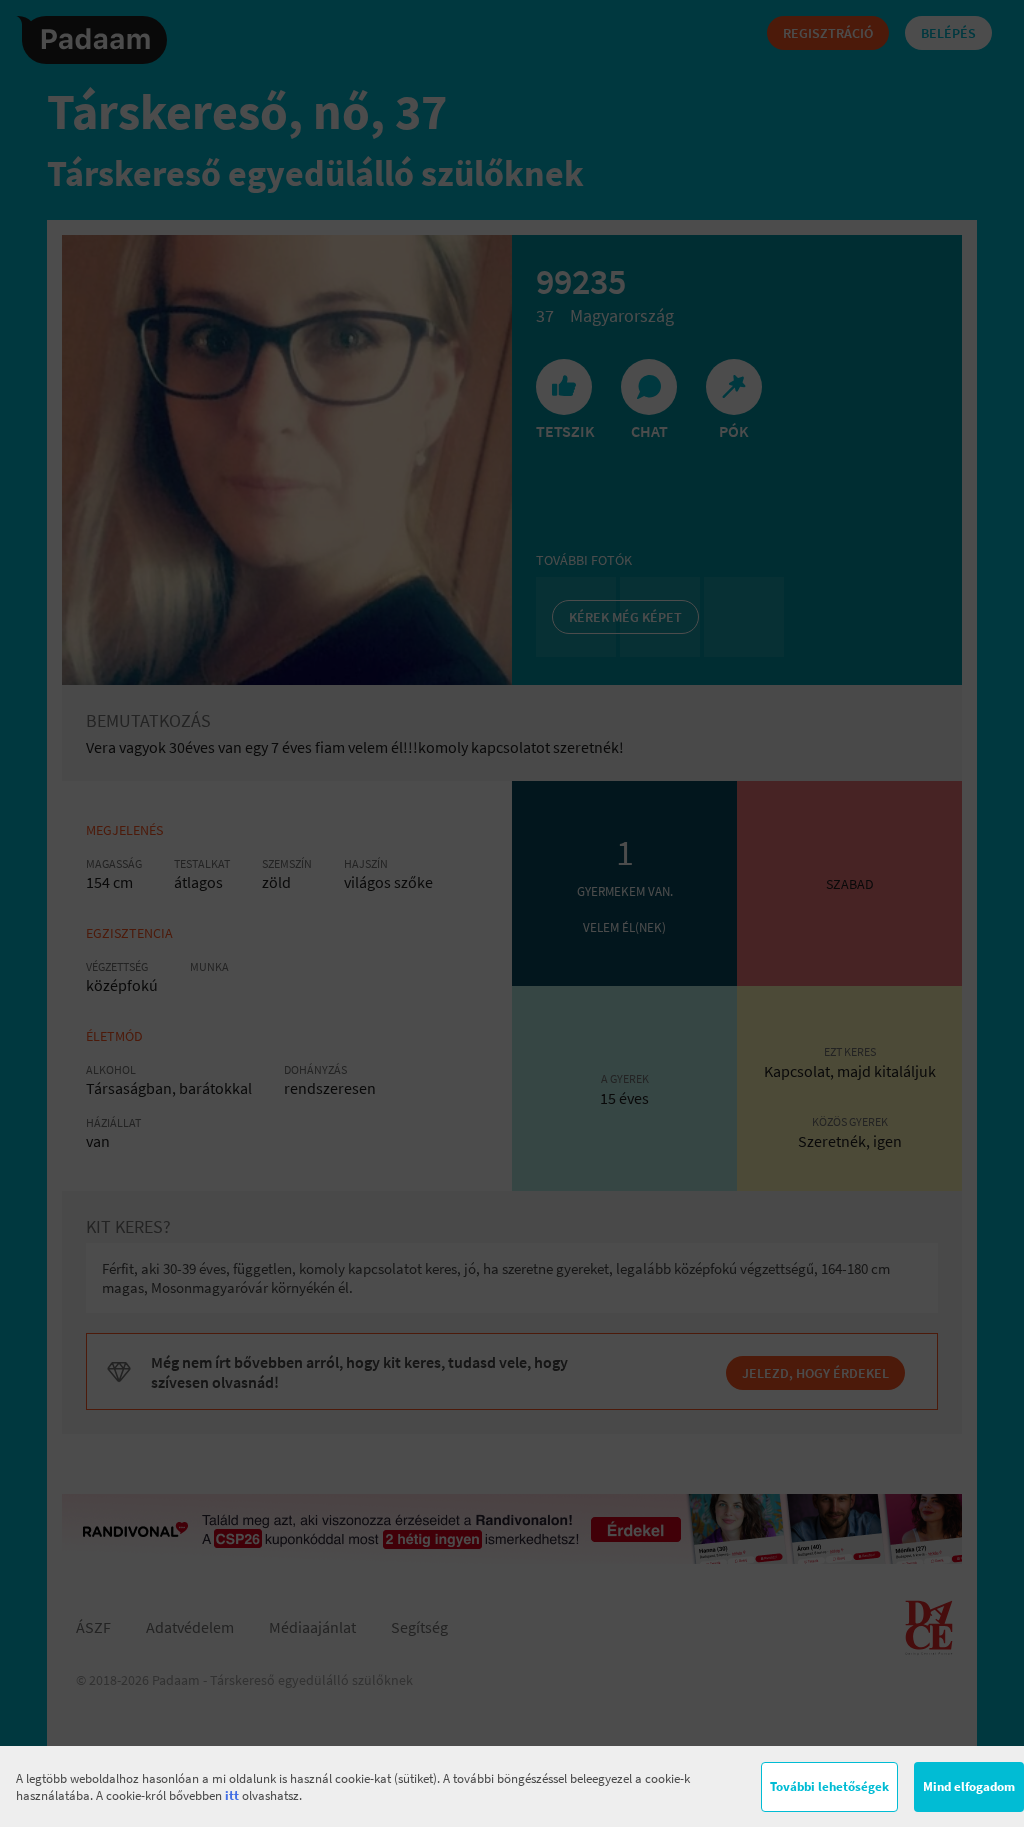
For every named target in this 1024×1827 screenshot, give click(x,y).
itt (232, 1795)
